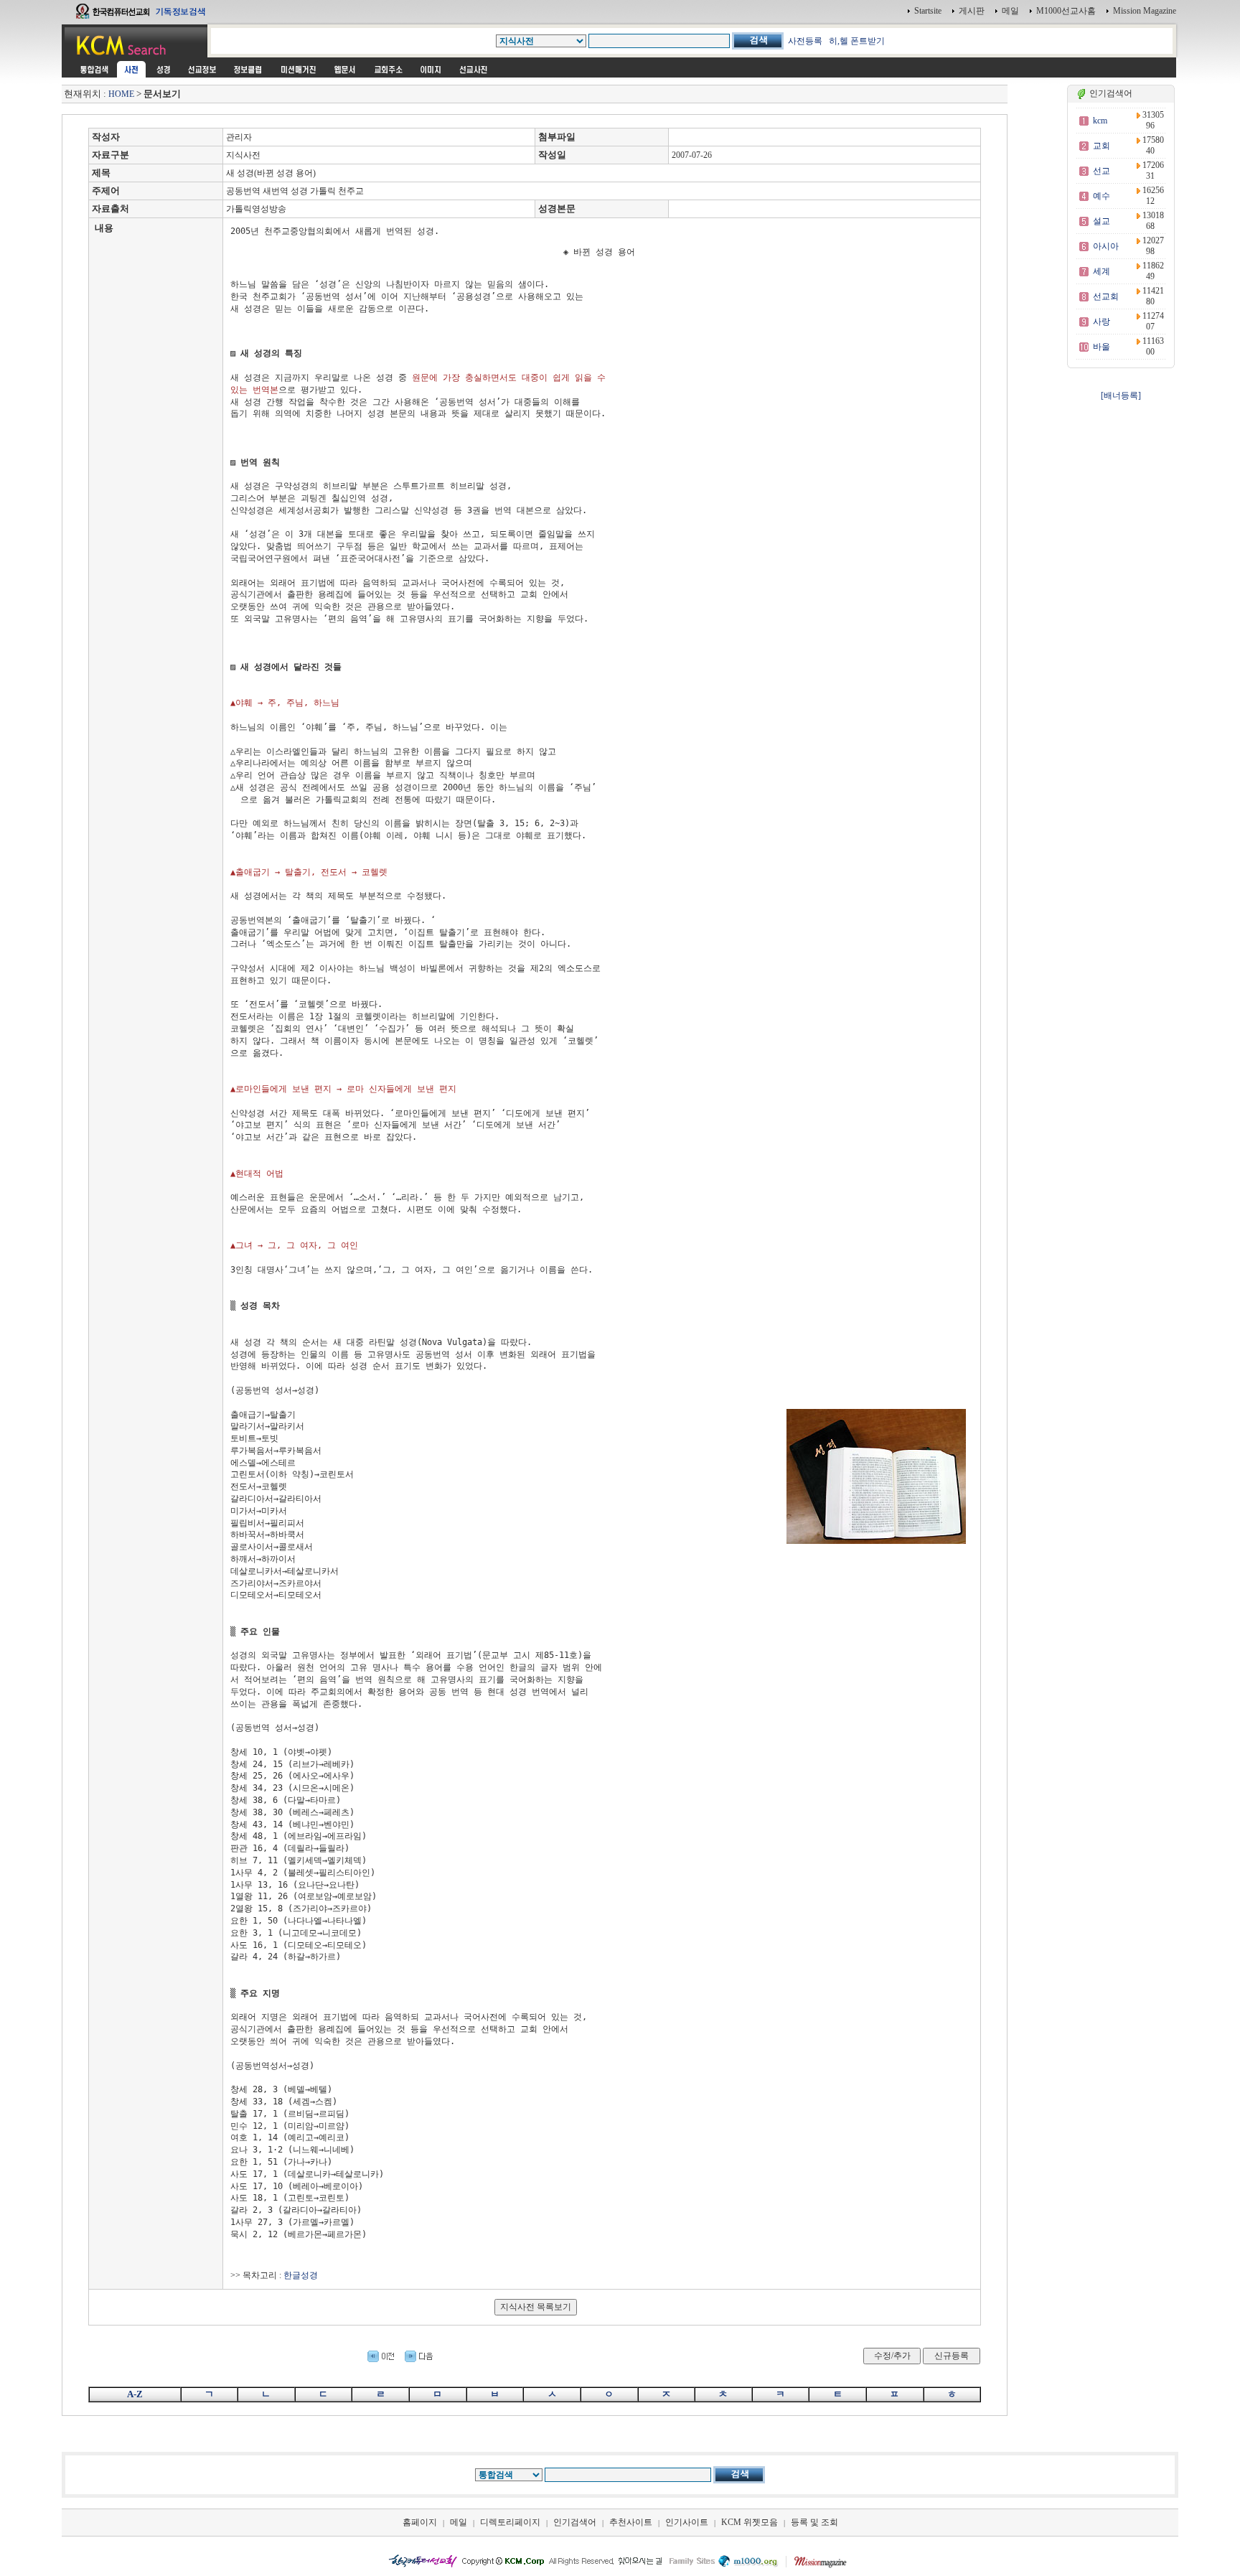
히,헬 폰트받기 (857, 41)
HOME (121, 94)
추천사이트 (631, 2522)
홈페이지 (420, 2522)
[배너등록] (1121, 395)
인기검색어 (575, 2522)
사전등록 (805, 41)
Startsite (928, 11)
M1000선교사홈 (1066, 11)
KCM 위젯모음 (750, 2522)
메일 (1010, 11)
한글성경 (301, 2275)
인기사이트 (687, 2522)
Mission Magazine (1145, 11)
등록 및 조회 (814, 2522)
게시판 (972, 11)
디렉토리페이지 (510, 2522)
